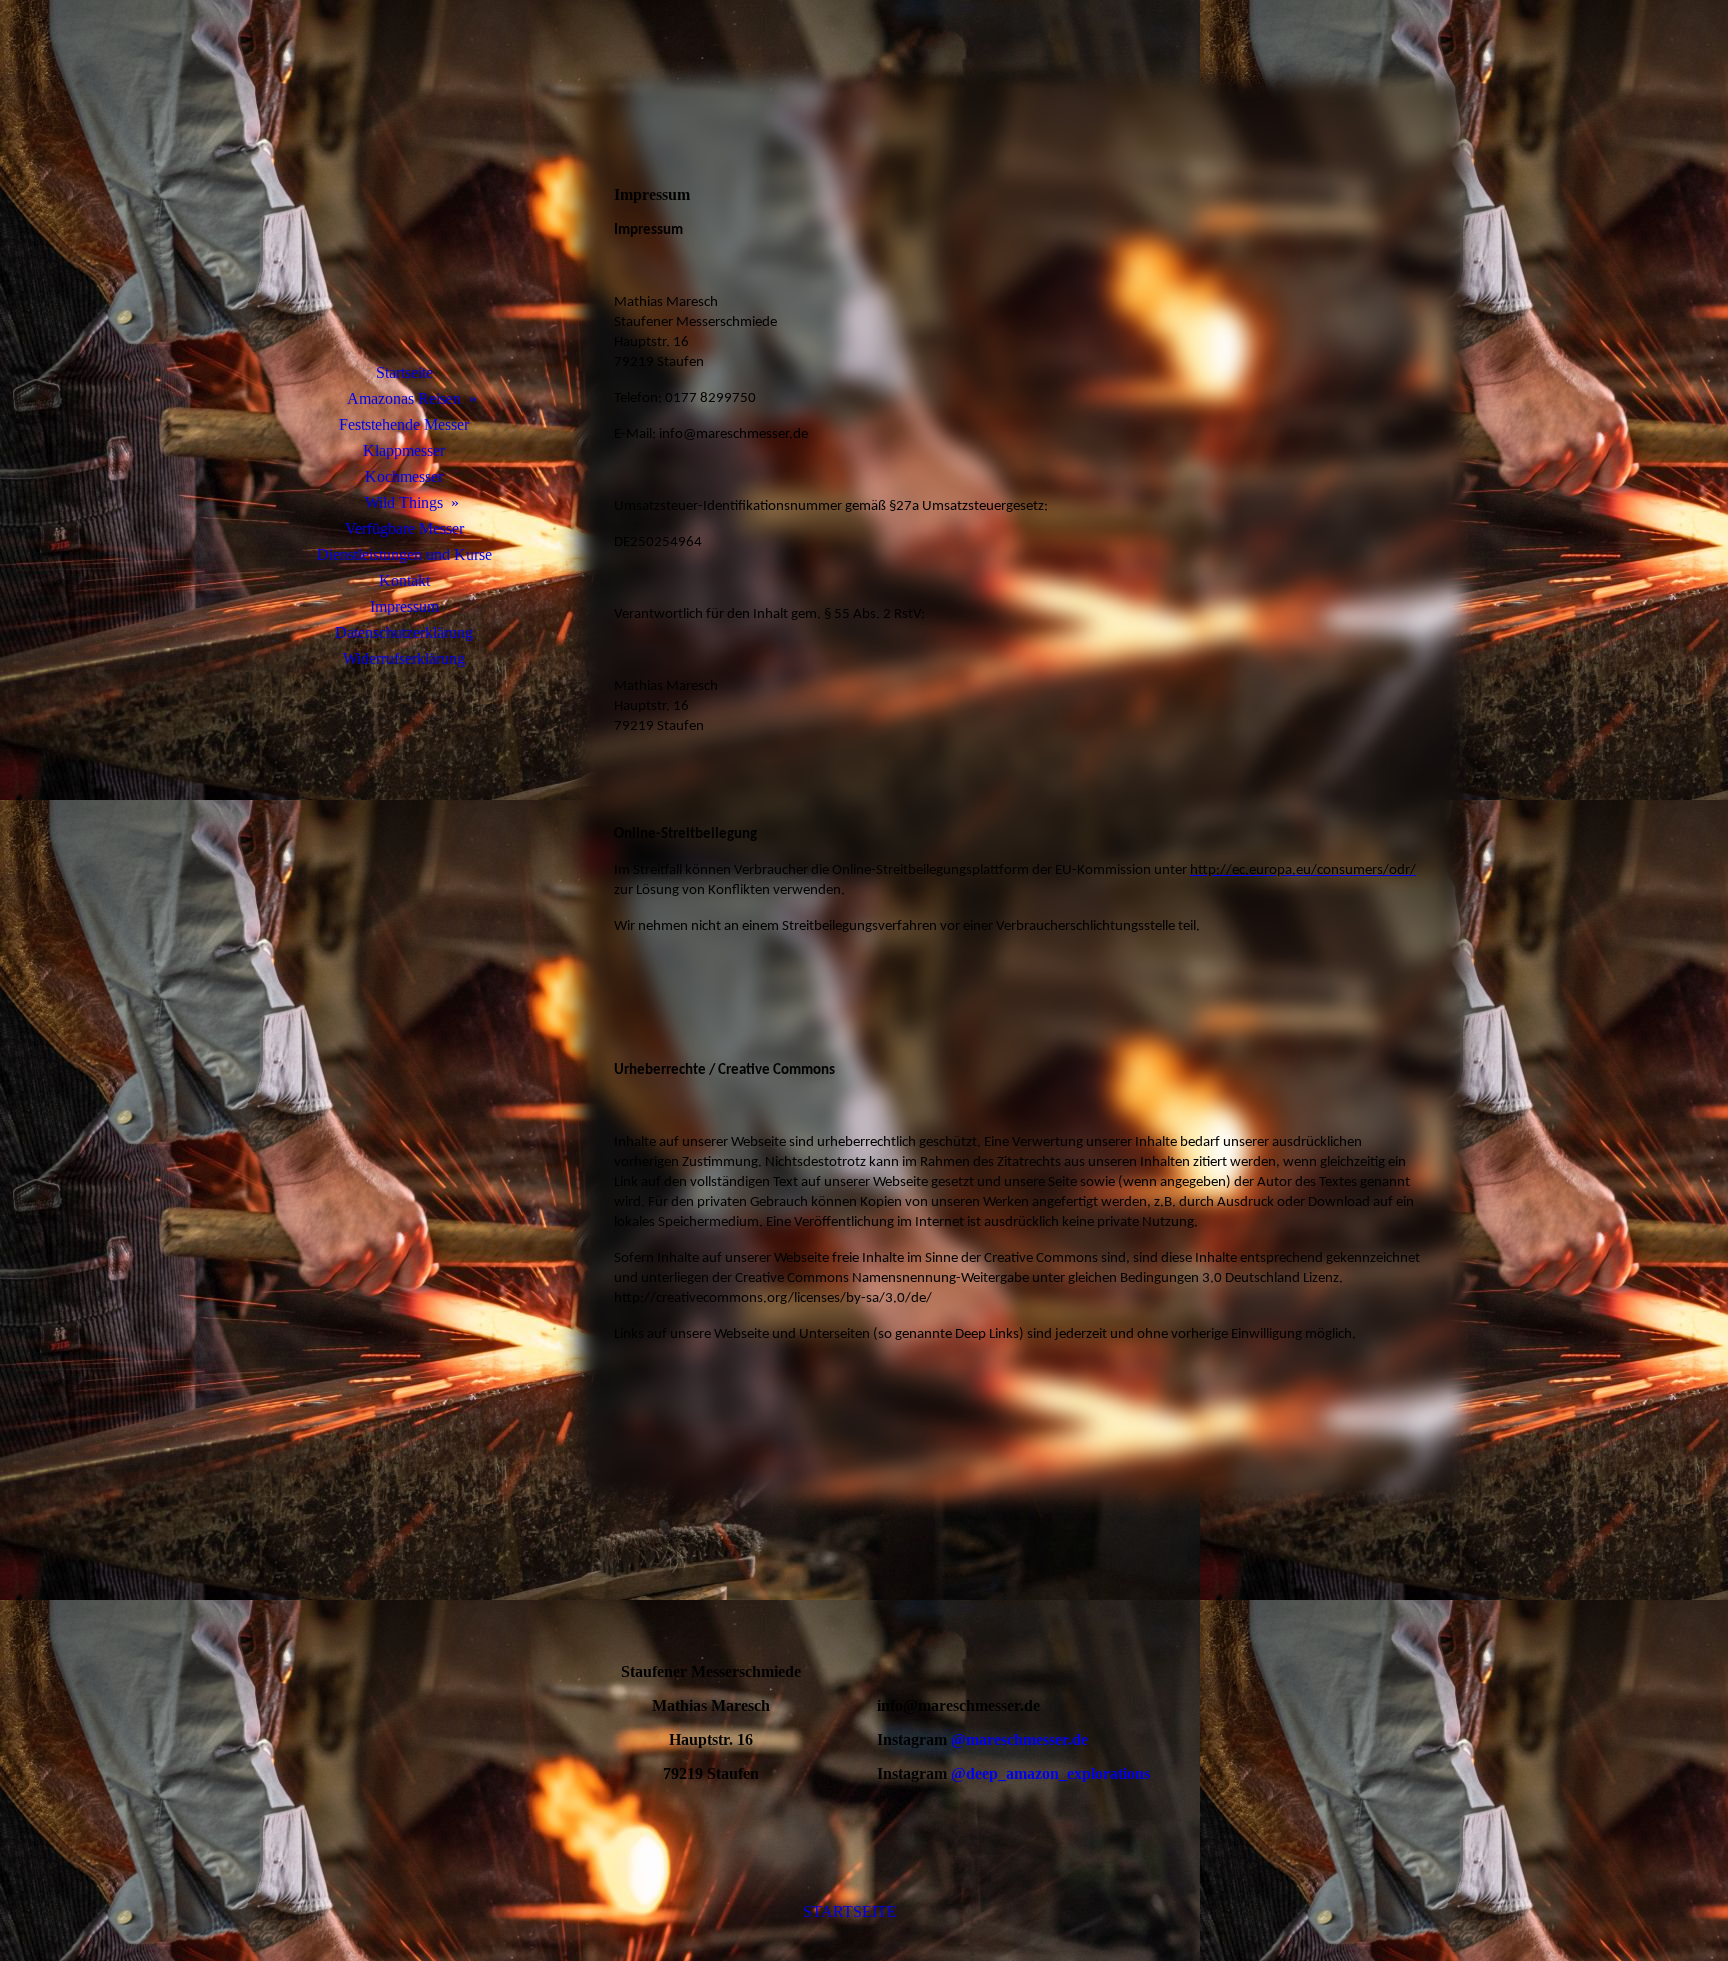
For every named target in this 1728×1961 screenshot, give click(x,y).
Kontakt (404, 580)
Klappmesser (404, 450)
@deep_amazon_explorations (1048, 1773)
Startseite (404, 372)
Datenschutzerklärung (404, 632)
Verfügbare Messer (404, 528)
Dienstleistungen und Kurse (404, 554)
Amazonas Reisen (404, 398)
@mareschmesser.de (1019, 1739)
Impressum (404, 606)
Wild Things (404, 502)
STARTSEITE (850, 1911)
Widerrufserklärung (404, 658)
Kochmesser (404, 476)
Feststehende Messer (404, 424)
